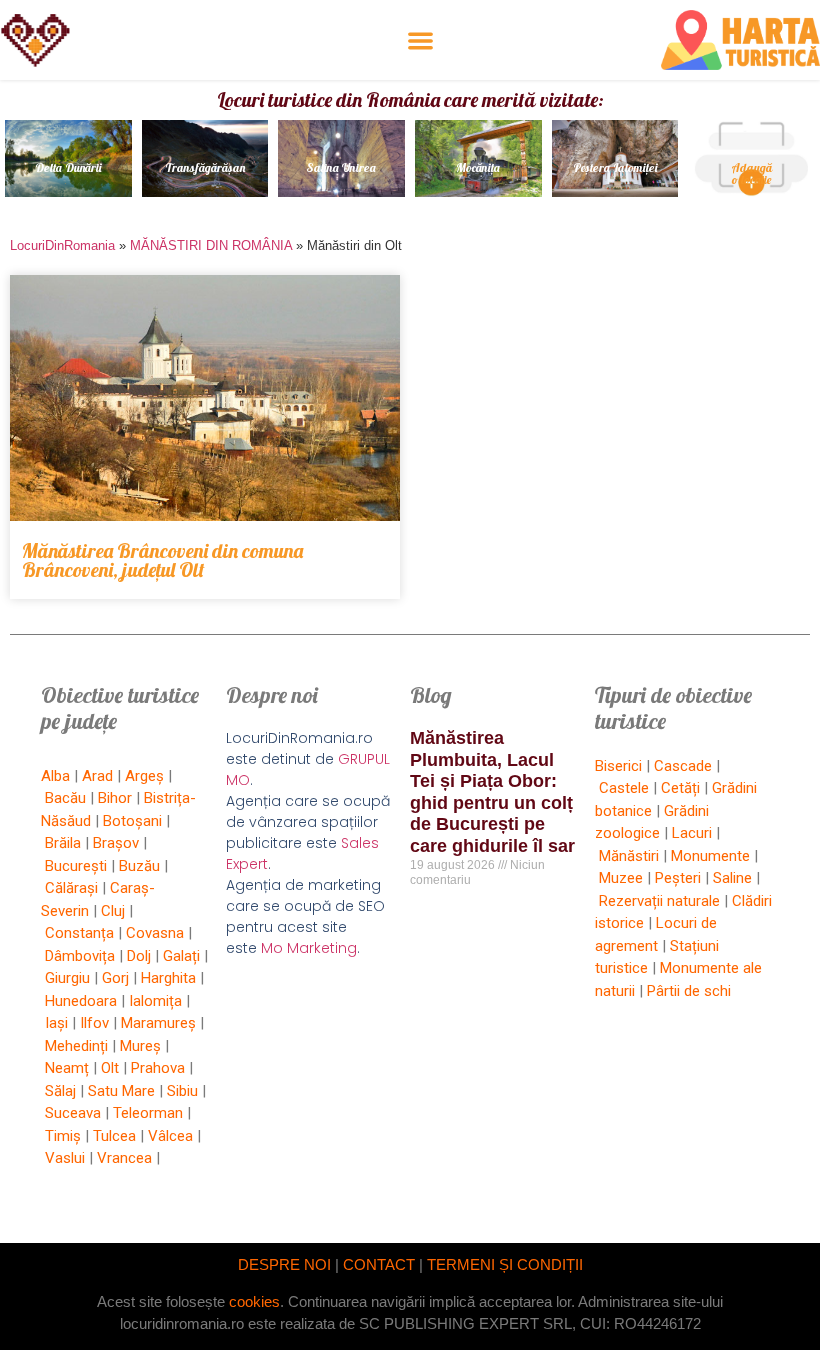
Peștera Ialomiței (614, 167)
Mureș (140, 1046)
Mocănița (478, 167)
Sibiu (182, 1091)
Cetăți (680, 788)
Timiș (63, 1136)
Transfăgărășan (205, 167)
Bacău (65, 798)
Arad (97, 776)
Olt (110, 1068)
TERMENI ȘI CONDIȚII (505, 1264)
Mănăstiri (629, 856)
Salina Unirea (342, 167)
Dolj (139, 956)
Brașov (116, 843)
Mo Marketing (309, 948)
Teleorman (148, 1113)
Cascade (683, 766)
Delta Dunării (68, 167)
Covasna (155, 933)
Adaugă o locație (751, 173)
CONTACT (379, 1264)
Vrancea (124, 1158)
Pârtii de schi (689, 991)
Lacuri (692, 833)
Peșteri (678, 878)
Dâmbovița (80, 956)
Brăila (63, 843)
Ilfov (94, 1023)
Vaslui (65, 1158)
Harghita (168, 978)
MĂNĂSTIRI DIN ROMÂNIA (211, 245)
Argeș (144, 776)
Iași (56, 1023)
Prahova (158, 1068)
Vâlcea (170, 1136)
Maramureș (158, 1023)
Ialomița (155, 1001)
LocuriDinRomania (62, 245)
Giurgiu (67, 978)
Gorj (115, 978)
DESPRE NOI (284, 1264)
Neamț (67, 1068)
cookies (254, 1301)
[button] (420, 40)
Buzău (139, 866)
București (76, 866)
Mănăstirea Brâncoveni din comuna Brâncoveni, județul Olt (162, 560)
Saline (732, 878)
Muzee (621, 878)
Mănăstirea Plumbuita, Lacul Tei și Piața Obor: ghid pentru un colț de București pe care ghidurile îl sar (492, 792)
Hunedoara (81, 1001)
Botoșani (132, 821)
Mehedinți (76, 1046)
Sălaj (60, 1091)
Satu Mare (121, 1091)
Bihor (115, 798)
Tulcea (114, 1136)
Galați (181, 956)
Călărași (71, 888)
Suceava (73, 1113)
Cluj (113, 911)
